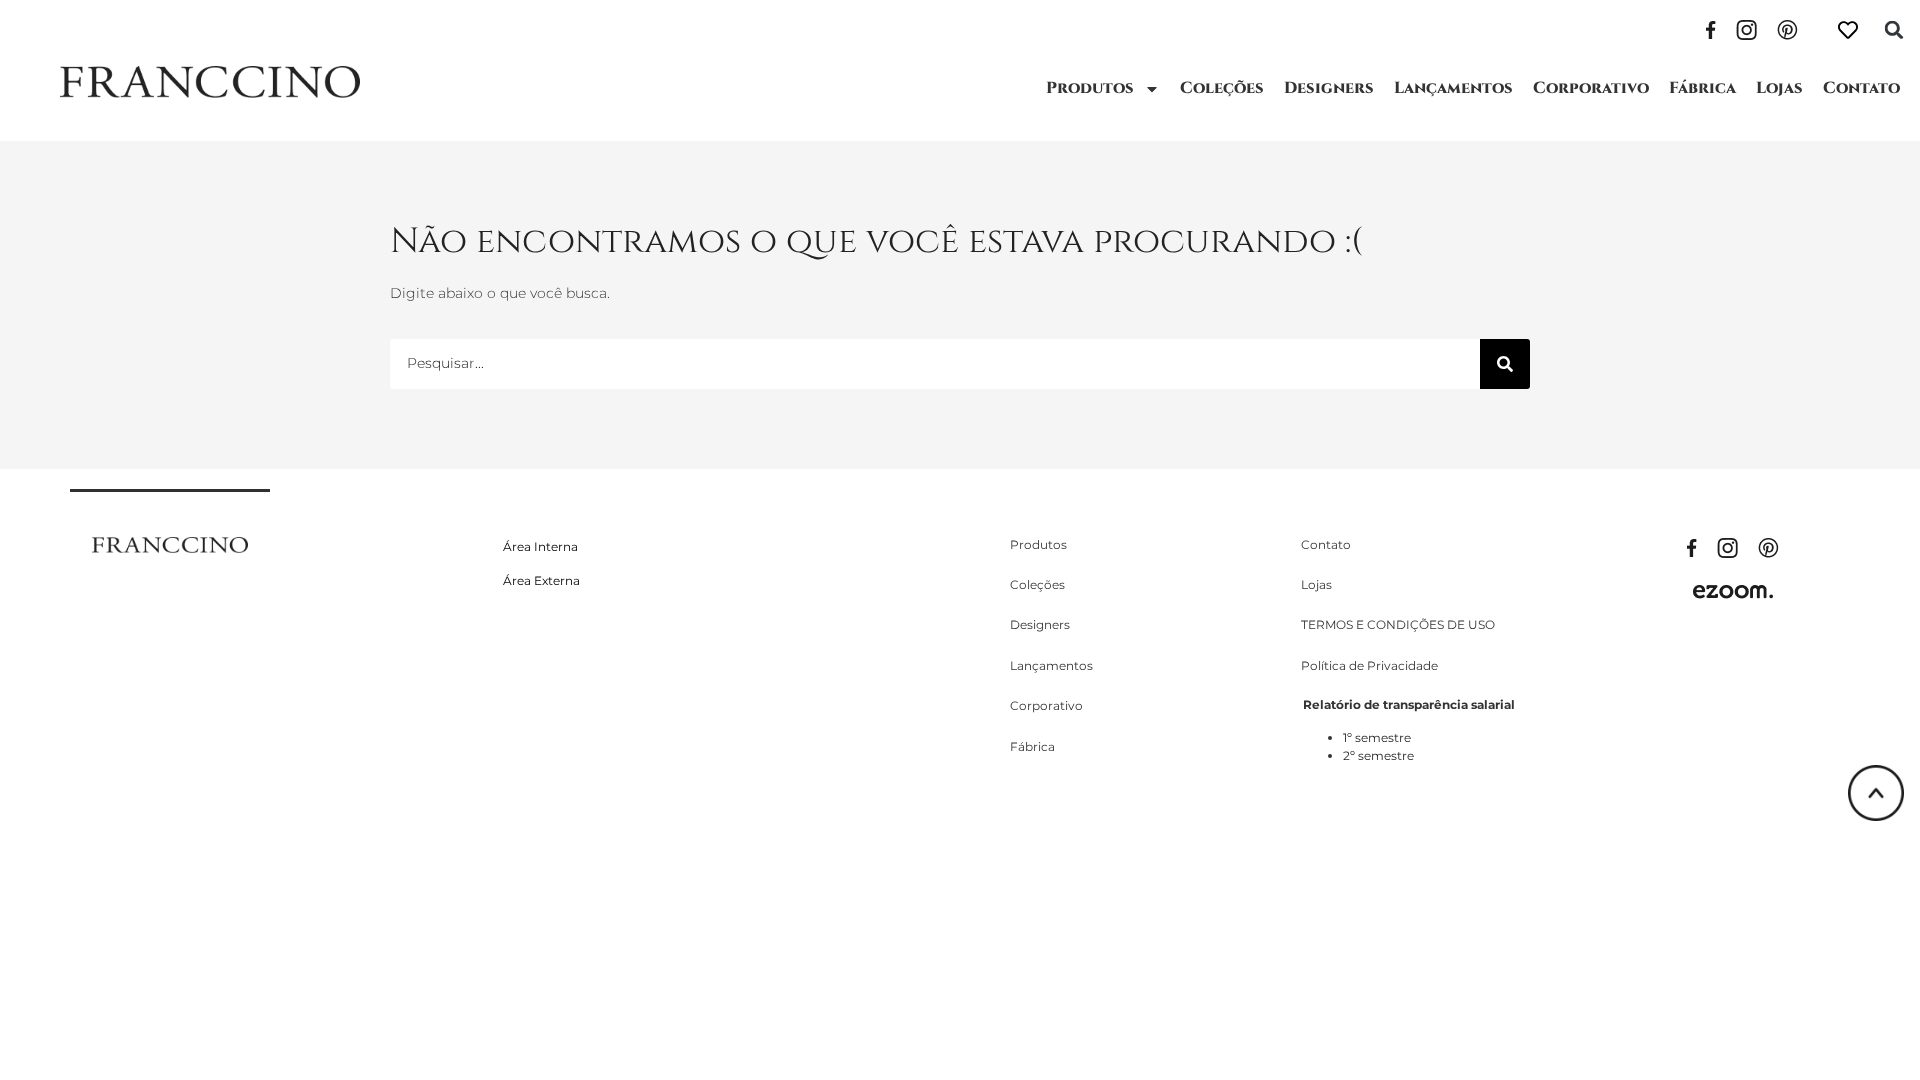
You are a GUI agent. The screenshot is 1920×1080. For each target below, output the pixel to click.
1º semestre (1377, 737)
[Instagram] (1746, 28)
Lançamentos (1453, 88)
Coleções (1222, 88)
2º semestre (1378, 755)
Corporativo (1591, 88)
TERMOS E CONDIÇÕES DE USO (1398, 624)
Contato (1861, 88)
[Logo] (210, 82)
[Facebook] (1711, 28)
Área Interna (540, 546)
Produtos (1090, 88)
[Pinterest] (1787, 28)
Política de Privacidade (1369, 665)
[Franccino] (170, 544)
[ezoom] (1733, 591)
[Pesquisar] (1505, 364)
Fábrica (1702, 88)
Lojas (1779, 88)
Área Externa (541, 580)
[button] (1894, 30)
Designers (1329, 88)
